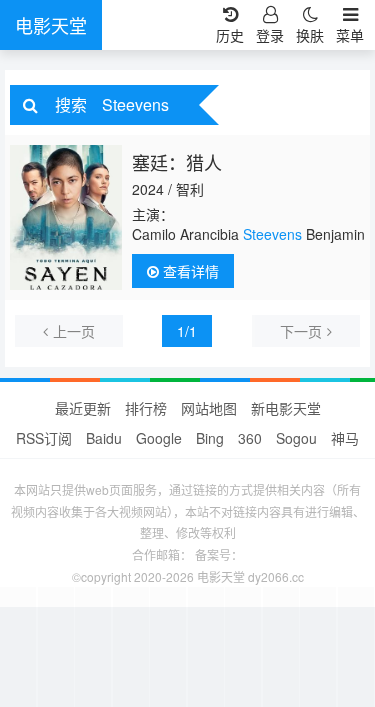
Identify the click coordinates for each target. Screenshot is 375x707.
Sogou (296, 438)
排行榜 (146, 408)
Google (159, 438)
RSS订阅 (44, 438)
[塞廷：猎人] (66, 217)
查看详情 (189, 271)
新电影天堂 (286, 408)
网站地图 (209, 408)
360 (250, 438)
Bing (210, 438)
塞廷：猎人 (177, 162)
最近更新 (83, 408)
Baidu (104, 438)
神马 (345, 438)
